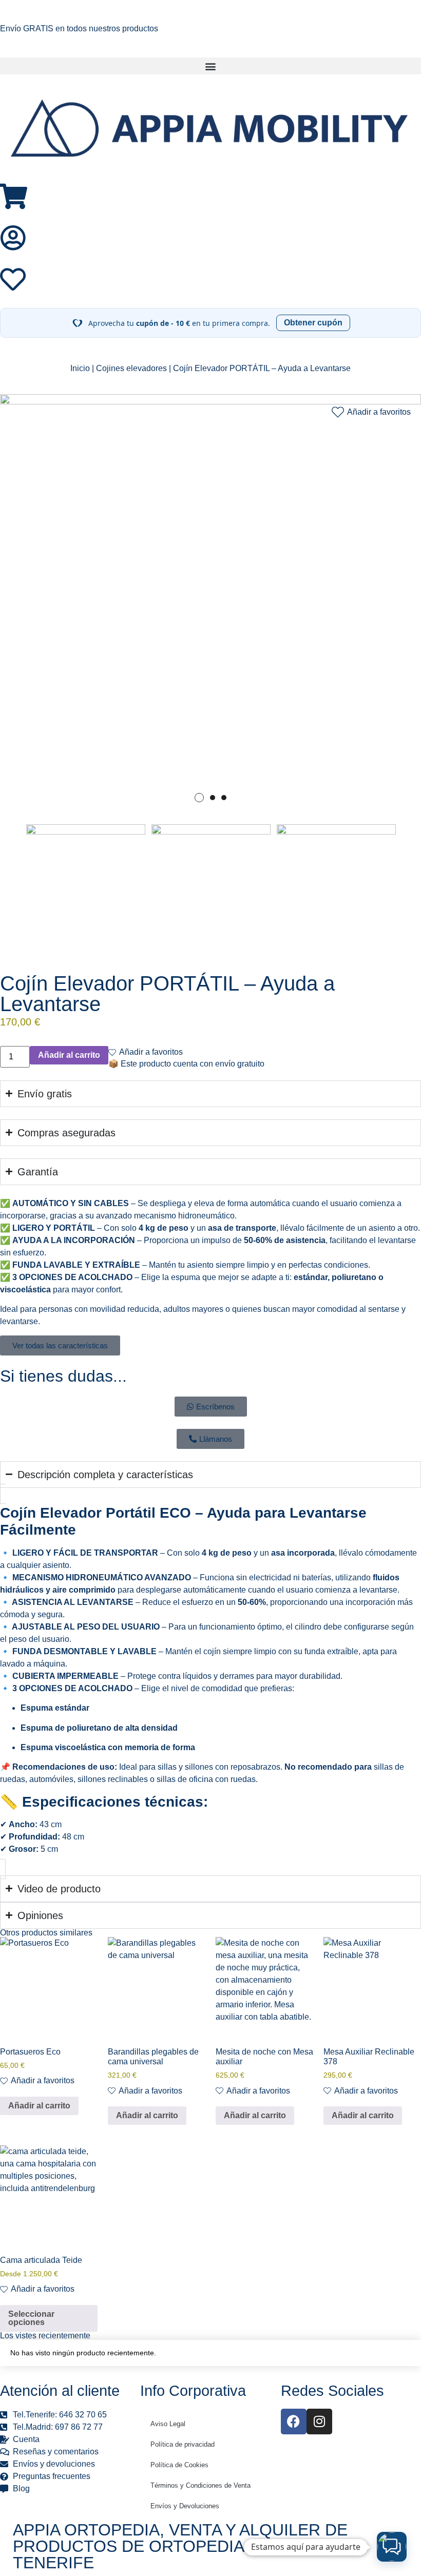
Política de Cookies (179, 2465)
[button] (210, 66)
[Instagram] (319, 2422)
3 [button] (224, 798)
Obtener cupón (313, 323)
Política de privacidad (183, 2444)
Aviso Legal (168, 2424)
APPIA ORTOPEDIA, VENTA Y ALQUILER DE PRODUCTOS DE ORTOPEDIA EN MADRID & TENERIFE (184, 2546)
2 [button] (213, 798)
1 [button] (199, 798)
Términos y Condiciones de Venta (200, 2485)
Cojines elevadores (131, 368)
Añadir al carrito (39, 2106)
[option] (210, 605)
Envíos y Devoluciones (185, 2506)
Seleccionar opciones (31, 2318)
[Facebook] (294, 2422)
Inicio (80, 368)
